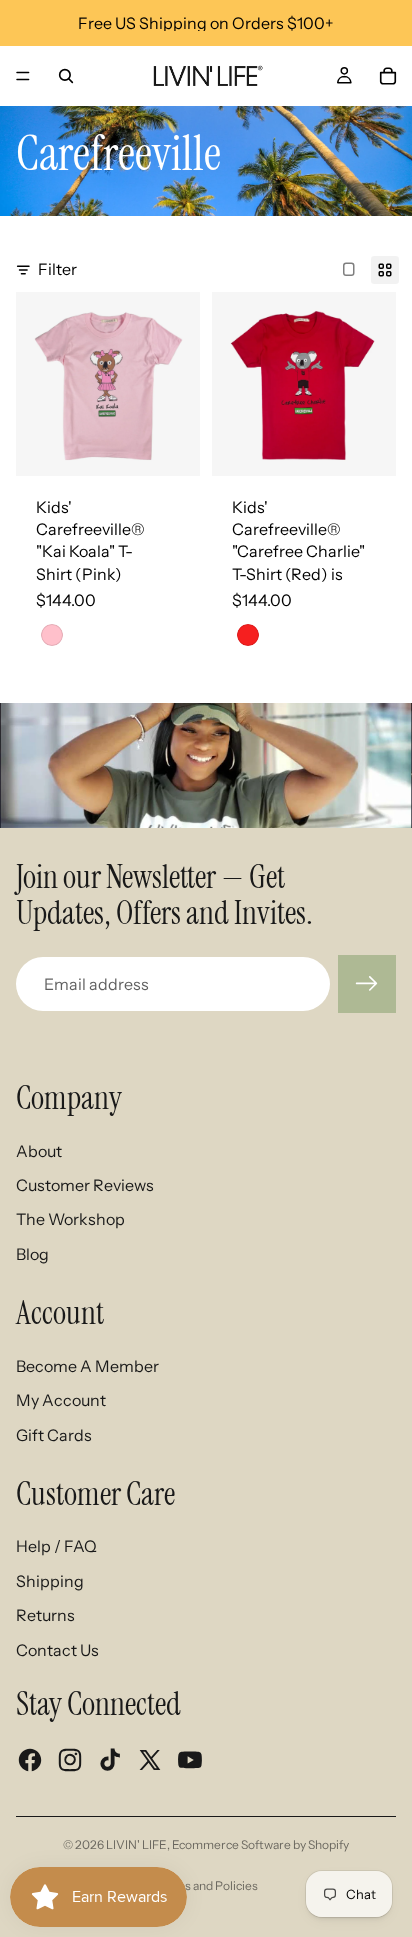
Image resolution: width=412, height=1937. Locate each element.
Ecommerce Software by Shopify (260, 1844)
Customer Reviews (85, 1185)
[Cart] (388, 76)
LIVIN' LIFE (136, 1844)
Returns (45, 1615)
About (39, 1151)
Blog (32, 1254)
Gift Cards (54, 1435)
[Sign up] (367, 984)
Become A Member (87, 1366)
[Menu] (23, 76)
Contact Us (57, 1650)
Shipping (50, 1581)
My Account (61, 1400)
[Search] (66, 76)
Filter (57, 269)
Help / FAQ (56, 1546)
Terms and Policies (206, 1885)
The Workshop (70, 1219)
